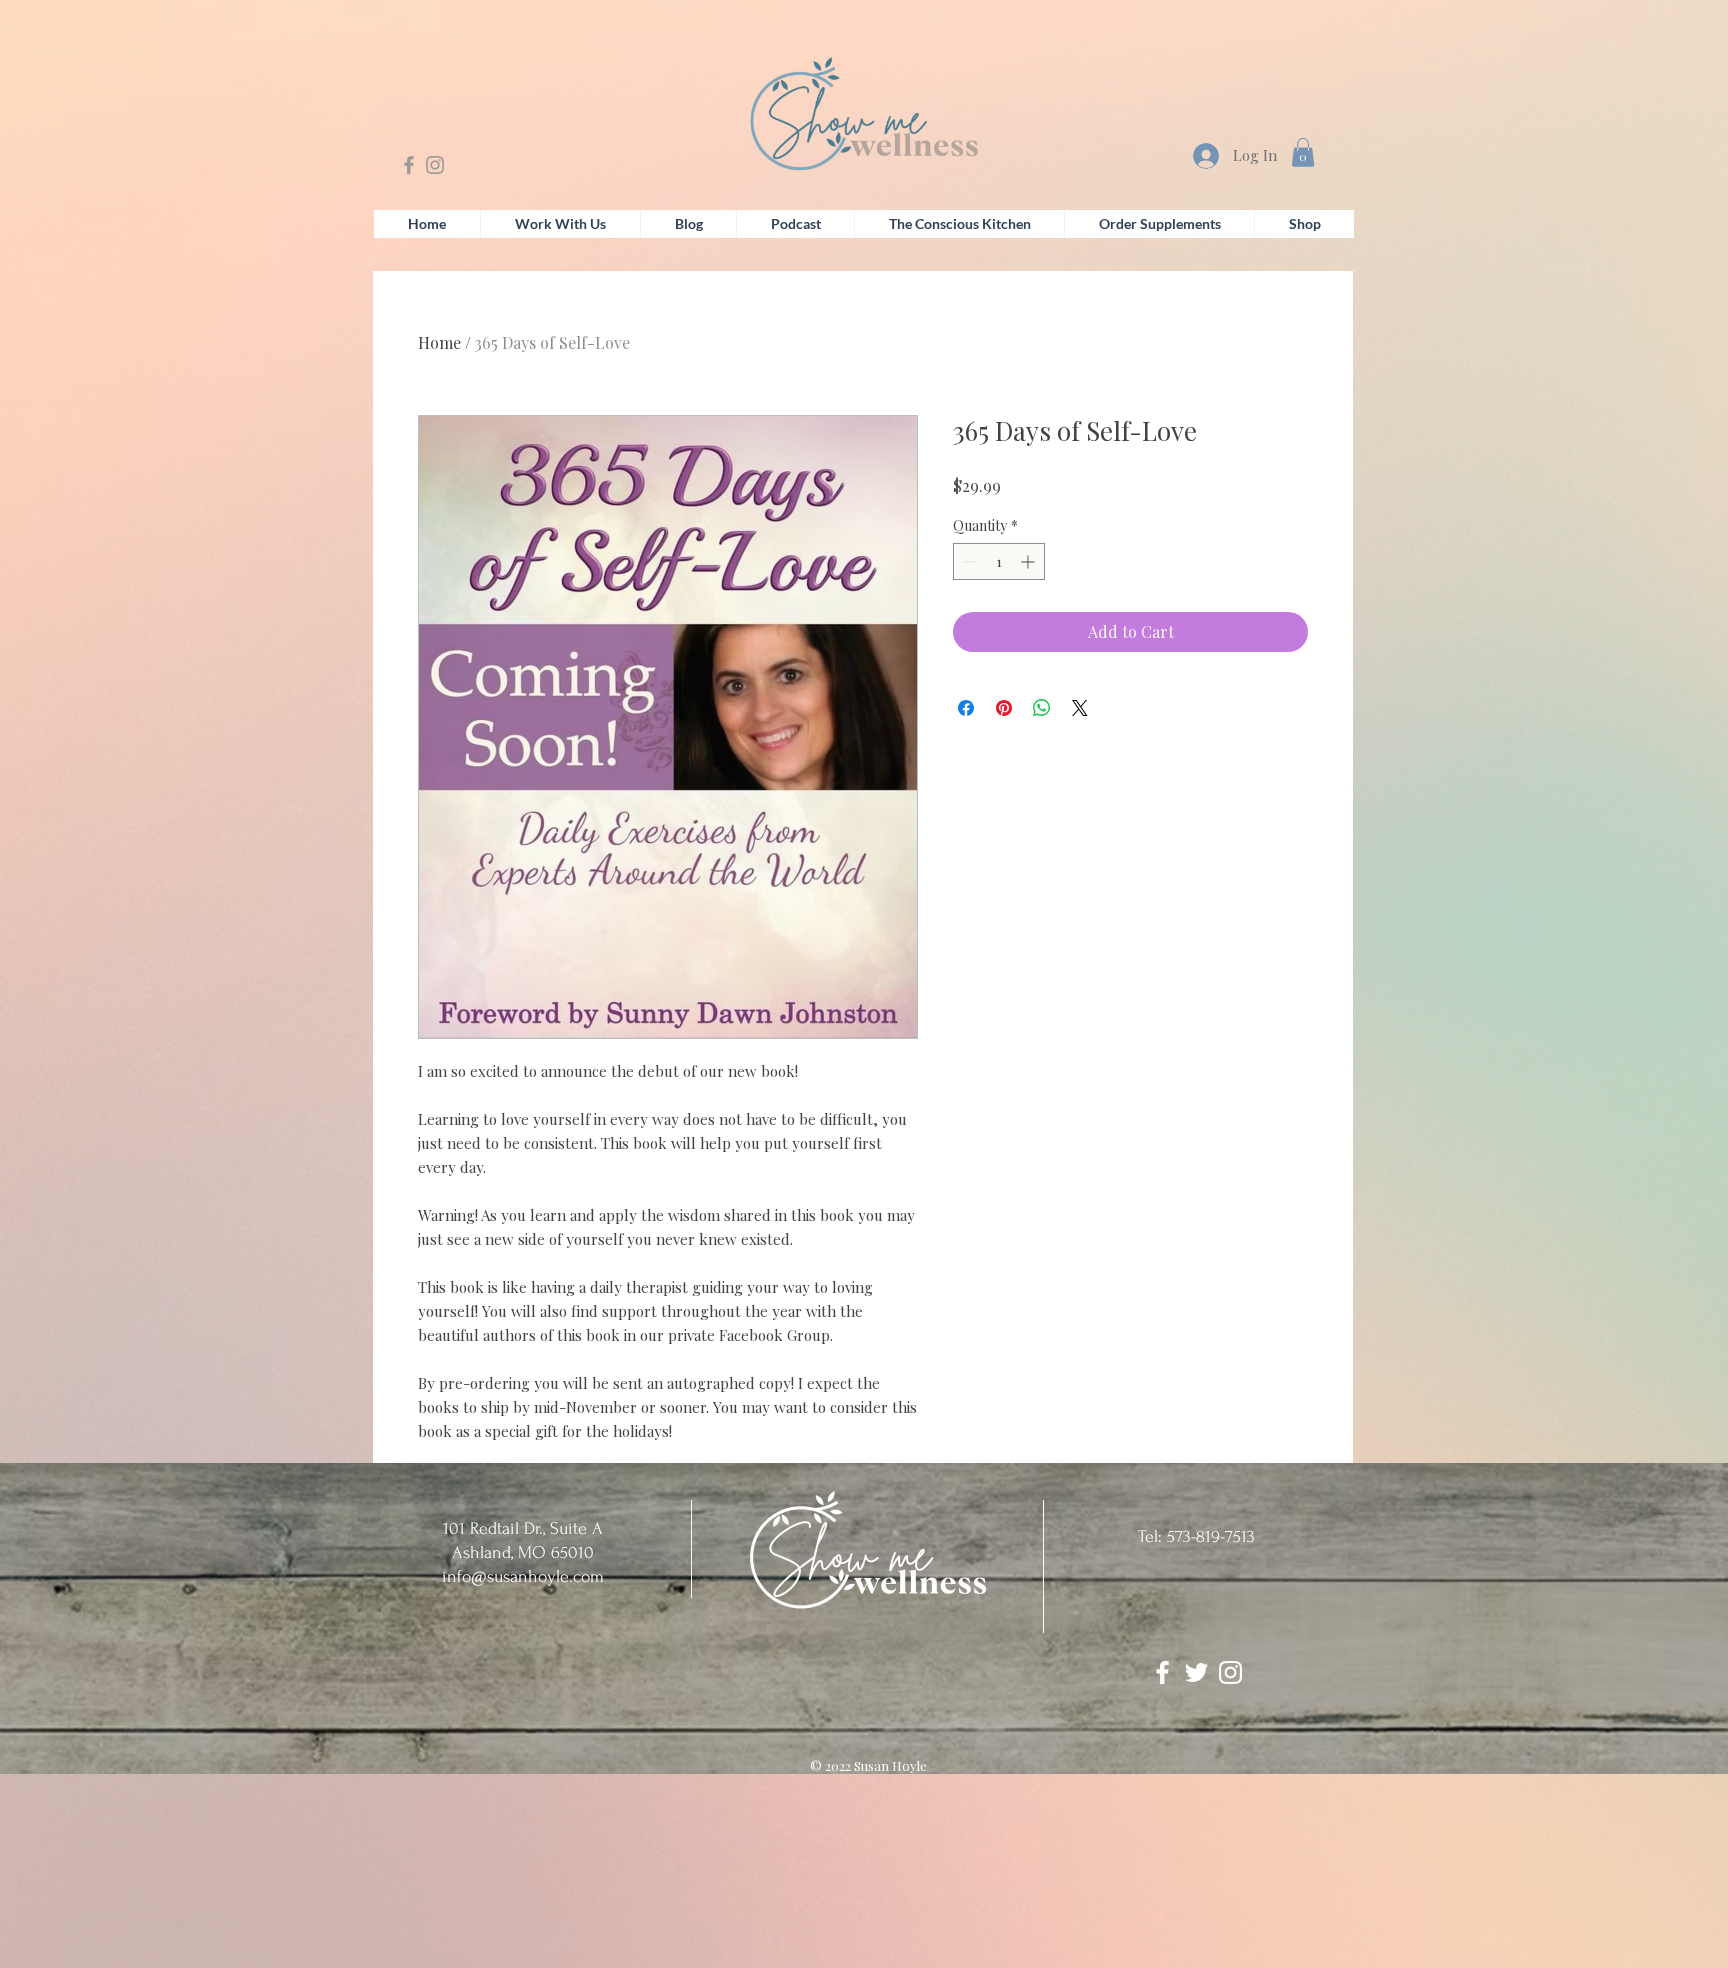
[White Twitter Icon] (1196, 1672)
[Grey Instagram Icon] (435, 165)
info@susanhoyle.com (523, 1576)
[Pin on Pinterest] (1004, 708)
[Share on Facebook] (966, 708)
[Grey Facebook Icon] (409, 165)
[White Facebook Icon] (1162, 1672)
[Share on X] (1080, 708)
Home (439, 342)
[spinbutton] (999, 561)
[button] (1303, 152)
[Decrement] (968, 561)
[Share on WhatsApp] (1042, 708)
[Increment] (1029, 561)
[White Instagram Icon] (1230, 1672)
